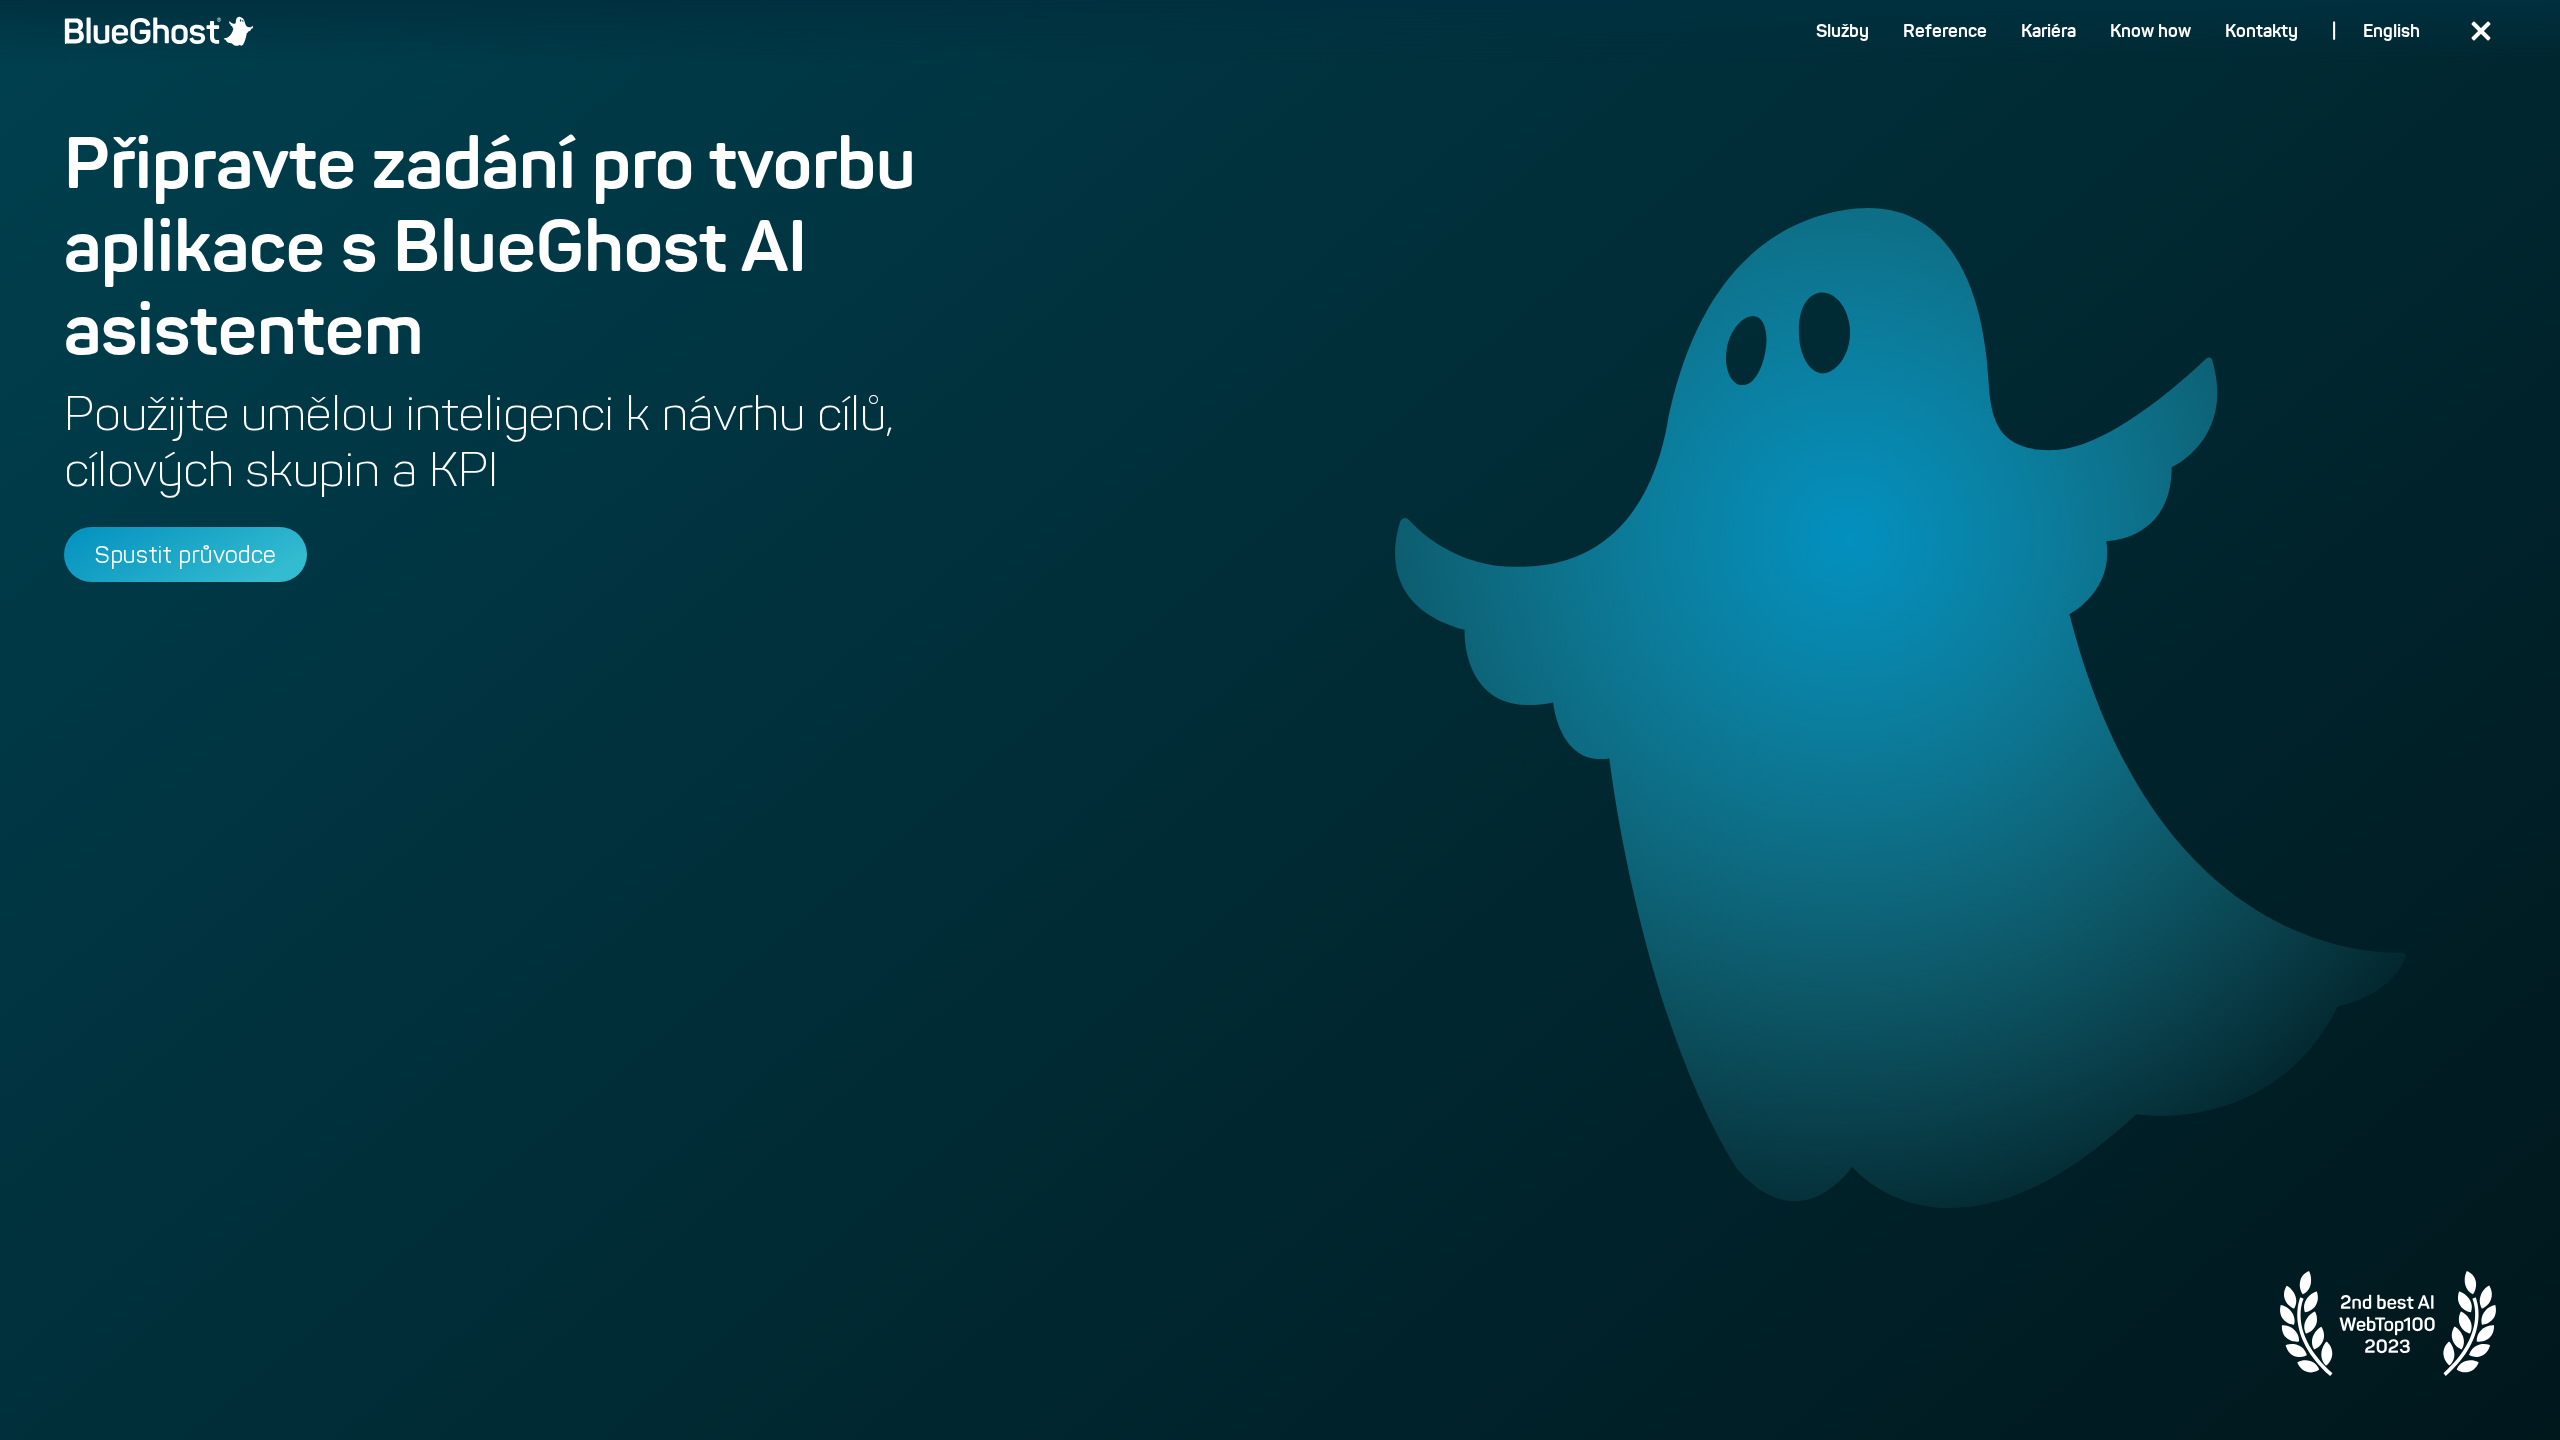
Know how (2150, 31)
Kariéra (2048, 31)
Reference (1945, 31)
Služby (1842, 31)
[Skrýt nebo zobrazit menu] (2480, 31)
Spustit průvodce (185, 554)
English (2391, 31)
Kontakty (2261, 31)
